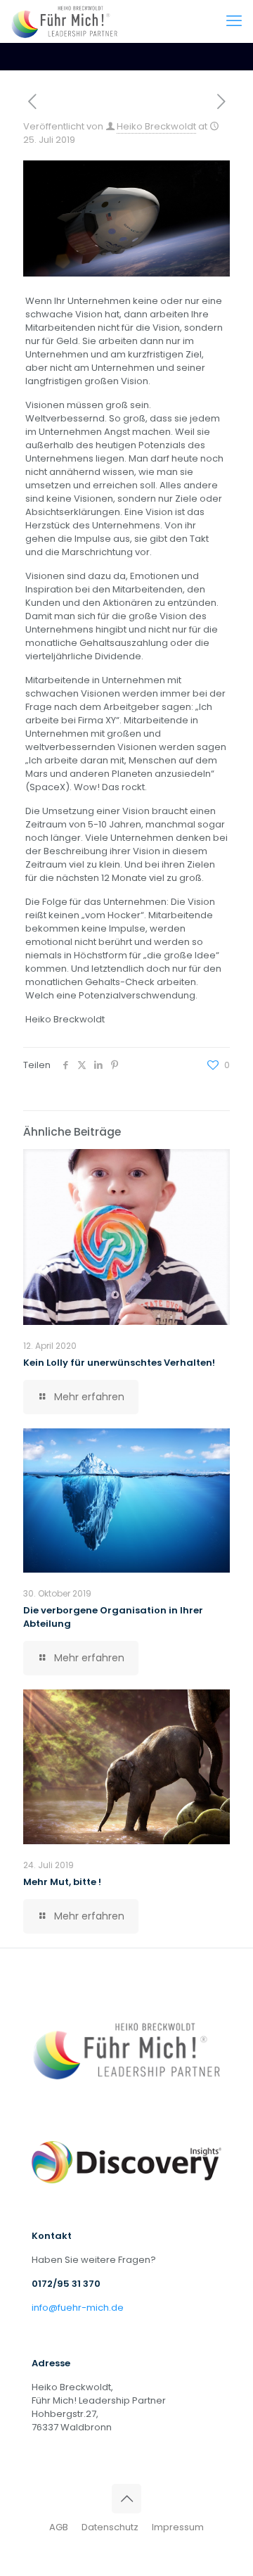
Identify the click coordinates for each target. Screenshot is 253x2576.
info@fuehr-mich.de (78, 2308)
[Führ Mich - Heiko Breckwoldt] (64, 21)
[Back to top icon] (126, 2499)
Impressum (178, 2527)
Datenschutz (111, 2527)
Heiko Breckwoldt (156, 126)
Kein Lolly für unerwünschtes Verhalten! (119, 1363)
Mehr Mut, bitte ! (62, 1882)
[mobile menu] (234, 21)
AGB (59, 2527)
